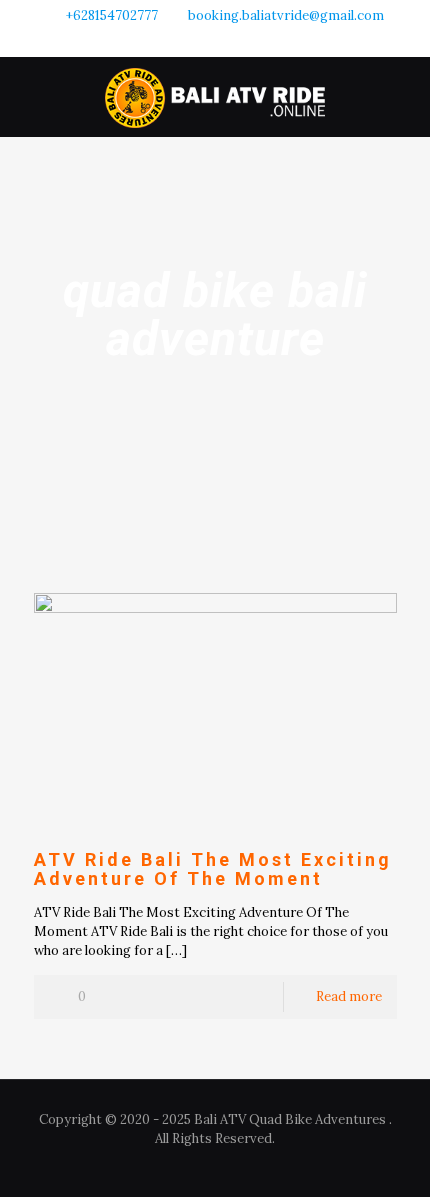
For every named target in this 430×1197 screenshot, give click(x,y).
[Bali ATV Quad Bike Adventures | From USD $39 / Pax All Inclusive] (215, 97)
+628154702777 (112, 15)
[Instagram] (215, 40)
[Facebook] (189, 40)
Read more (349, 996)
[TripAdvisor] (241, 40)
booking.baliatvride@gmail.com (286, 15)
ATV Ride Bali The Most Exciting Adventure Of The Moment (213, 869)
